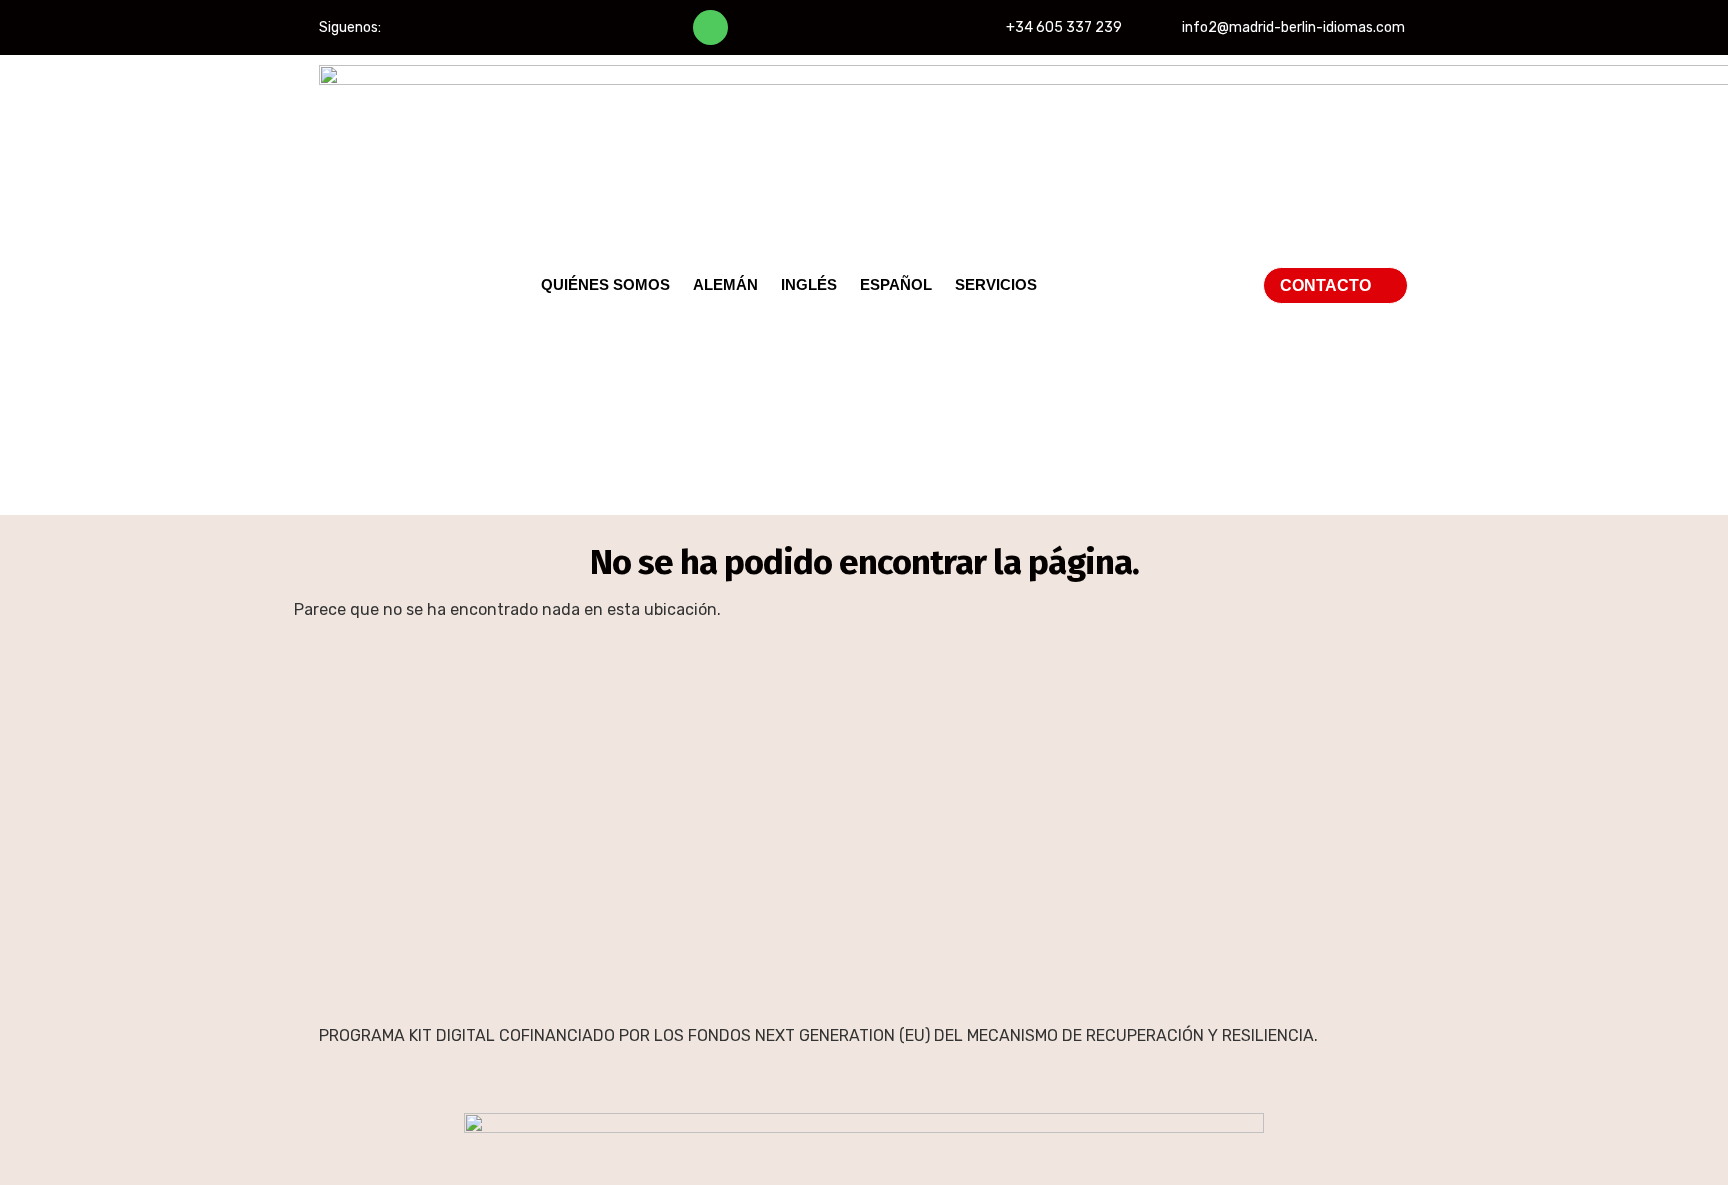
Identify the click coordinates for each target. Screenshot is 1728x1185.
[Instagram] (508, 27)
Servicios (996, 284)
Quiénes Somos (605, 284)
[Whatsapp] (710, 27)
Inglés (809, 284)
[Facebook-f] (406, 27)
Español (896, 284)
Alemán (725, 284)
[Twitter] (457, 27)
